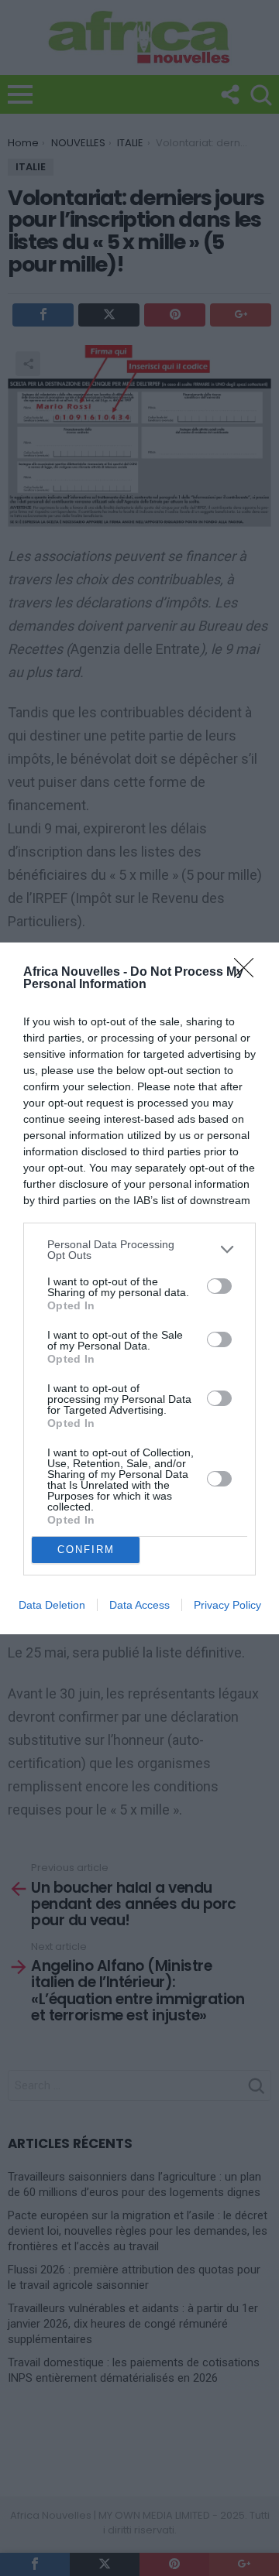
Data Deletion (52, 1605)
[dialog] (139, 1288)
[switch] (219, 1286)
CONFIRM (86, 1550)
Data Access (139, 1605)
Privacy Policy (227, 1605)
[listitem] (139, 1250)
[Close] (249, 973)
